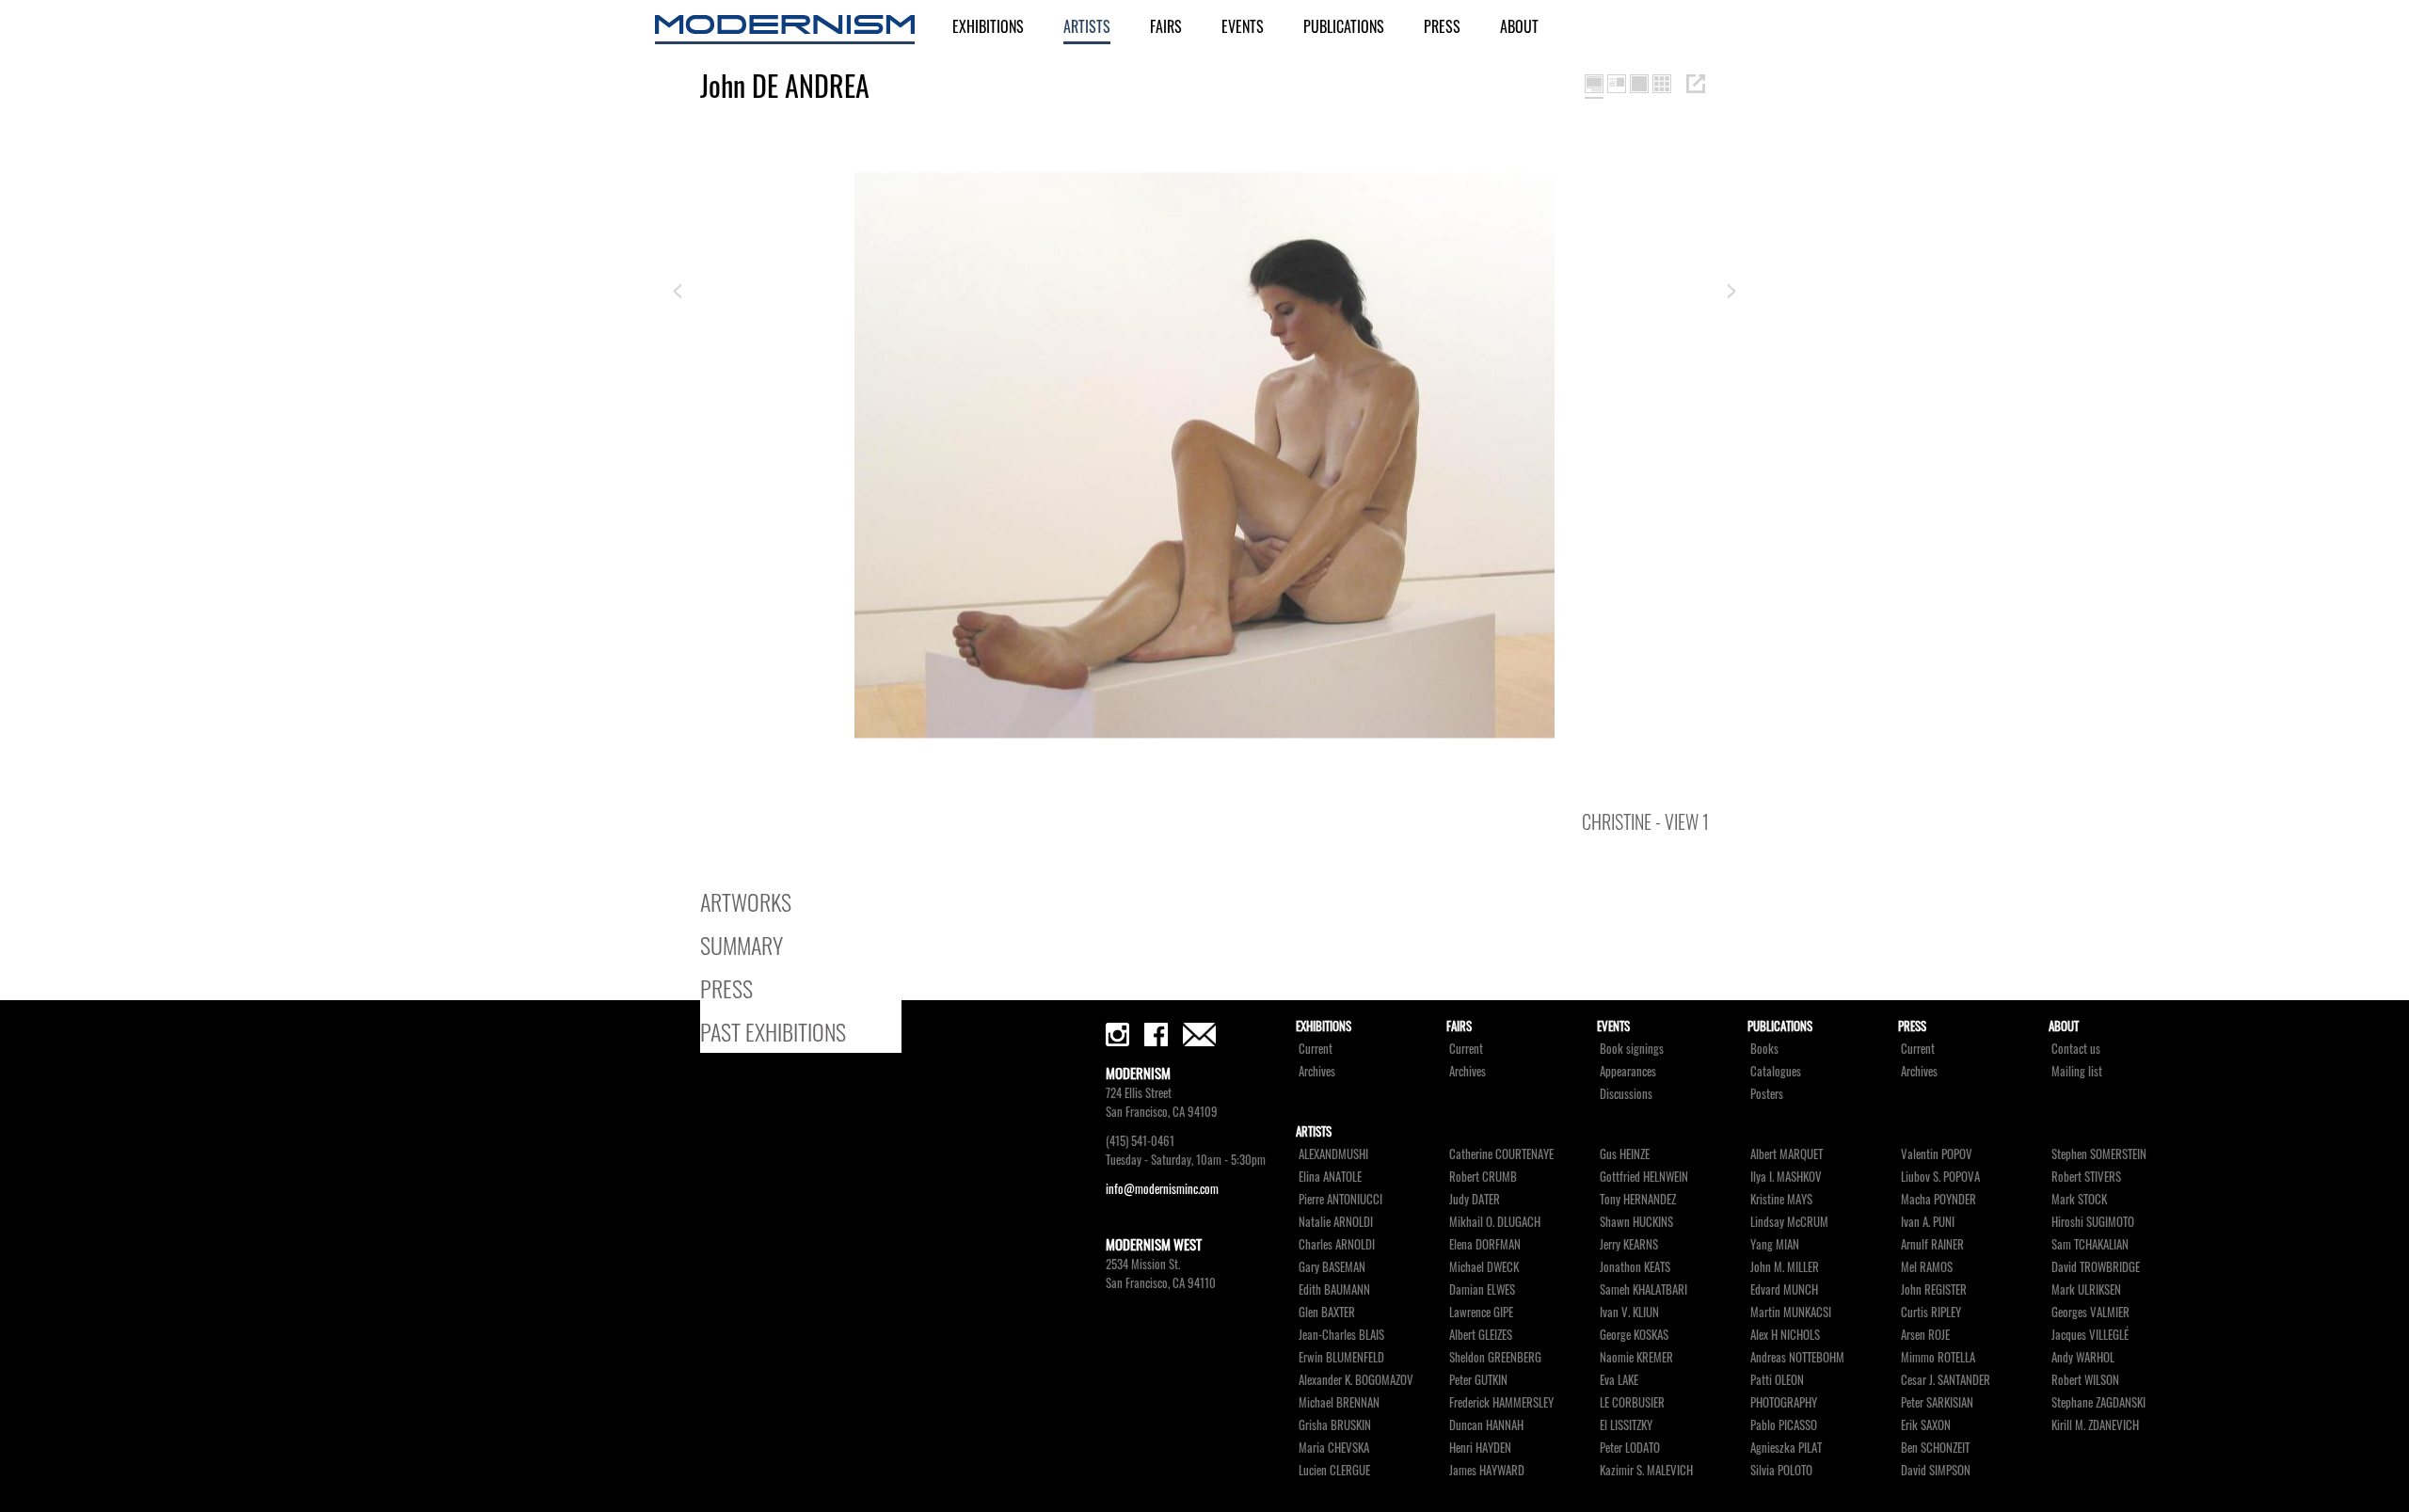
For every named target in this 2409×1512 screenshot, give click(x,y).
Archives (1317, 1071)
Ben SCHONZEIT (1935, 1448)
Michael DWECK (1484, 1267)
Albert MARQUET (1787, 1154)
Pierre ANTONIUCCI (1340, 1199)
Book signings (1632, 1049)
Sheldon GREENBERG (1495, 1357)
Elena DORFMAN (1485, 1244)
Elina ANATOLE (1330, 1177)
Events (1243, 26)
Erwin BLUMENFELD (1341, 1357)
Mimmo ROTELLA (1938, 1357)
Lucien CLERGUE (1334, 1470)
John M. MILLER (1785, 1267)
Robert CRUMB (1483, 1177)
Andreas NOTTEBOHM (1797, 1357)
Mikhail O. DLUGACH (1495, 1222)
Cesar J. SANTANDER (1946, 1380)
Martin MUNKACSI (1791, 1312)
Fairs (1166, 26)
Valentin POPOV (1937, 1154)
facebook (1156, 1035)
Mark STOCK (2079, 1199)
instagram (1117, 1035)
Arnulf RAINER (1932, 1244)
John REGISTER (1934, 1289)
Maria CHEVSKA (1334, 1448)
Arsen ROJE (1925, 1335)
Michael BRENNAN (1339, 1402)
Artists (1087, 26)
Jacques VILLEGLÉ (2090, 1335)
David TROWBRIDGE (2096, 1267)
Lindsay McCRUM (1789, 1222)
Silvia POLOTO (1781, 1470)
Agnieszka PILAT (1786, 1448)
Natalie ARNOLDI (1336, 1222)
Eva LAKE (1619, 1380)
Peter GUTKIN (1478, 1380)
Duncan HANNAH (1486, 1425)
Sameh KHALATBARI (1643, 1289)
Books (1764, 1049)
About (1519, 26)
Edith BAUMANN (1334, 1289)
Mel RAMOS (1927, 1267)
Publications (1344, 26)
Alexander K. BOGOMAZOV (1356, 1380)
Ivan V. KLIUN (1629, 1312)
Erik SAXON (1926, 1425)
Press (1442, 26)
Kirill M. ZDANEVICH (2095, 1425)
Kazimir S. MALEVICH (1646, 1470)
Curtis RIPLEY (1931, 1312)
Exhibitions (988, 26)
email (1199, 1035)
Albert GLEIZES (1481, 1335)
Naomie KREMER (1636, 1357)
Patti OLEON (1777, 1380)
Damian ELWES (1482, 1289)
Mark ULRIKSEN (2086, 1289)
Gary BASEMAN (1332, 1267)
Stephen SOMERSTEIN (2099, 1154)
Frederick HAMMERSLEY (1501, 1402)
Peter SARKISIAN (1937, 1402)
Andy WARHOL (2083, 1357)
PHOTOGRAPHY (1784, 1402)
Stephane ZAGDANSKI (2098, 1402)
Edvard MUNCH (1784, 1289)
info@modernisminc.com (1162, 1189)
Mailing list (2077, 1071)
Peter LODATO (1630, 1448)
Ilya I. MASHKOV (1786, 1177)
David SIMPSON (1936, 1470)
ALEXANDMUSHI (1333, 1154)
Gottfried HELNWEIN (1644, 1177)
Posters (1767, 1094)
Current (1316, 1049)
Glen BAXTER (1327, 1312)
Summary (742, 945)
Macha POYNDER (1938, 1199)
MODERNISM (785, 30)
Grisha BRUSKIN (1335, 1425)
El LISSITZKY (1626, 1425)
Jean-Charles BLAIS (1341, 1335)
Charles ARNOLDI (1337, 1244)
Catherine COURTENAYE (1501, 1154)
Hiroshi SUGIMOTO (2093, 1222)
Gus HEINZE (1625, 1154)
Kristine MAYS (1781, 1199)
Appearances (1628, 1071)
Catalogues (1776, 1071)
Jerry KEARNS (1629, 1244)
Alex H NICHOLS (1785, 1335)
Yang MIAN (1775, 1244)
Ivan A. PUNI (1928, 1222)
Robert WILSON (2085, 1380)
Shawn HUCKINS (1636, 1222)
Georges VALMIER (2090, 1312)
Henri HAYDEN (1480, 1448)
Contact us (2076, 1049)
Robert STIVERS (2086, 1177)
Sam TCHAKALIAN (2090, 1244)
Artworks (746, 901)
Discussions (1626, 1094)
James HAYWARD (1487, 1470)
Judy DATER (1475, 1199)
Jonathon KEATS (1635, 1267)
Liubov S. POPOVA (1940, 1177)
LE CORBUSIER (1632, 1402)
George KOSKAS (1634, 1335)
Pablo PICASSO (1784, 1425)
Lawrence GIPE (1481, 1312)
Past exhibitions (773, 1031)
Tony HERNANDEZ (1638, 1199)
